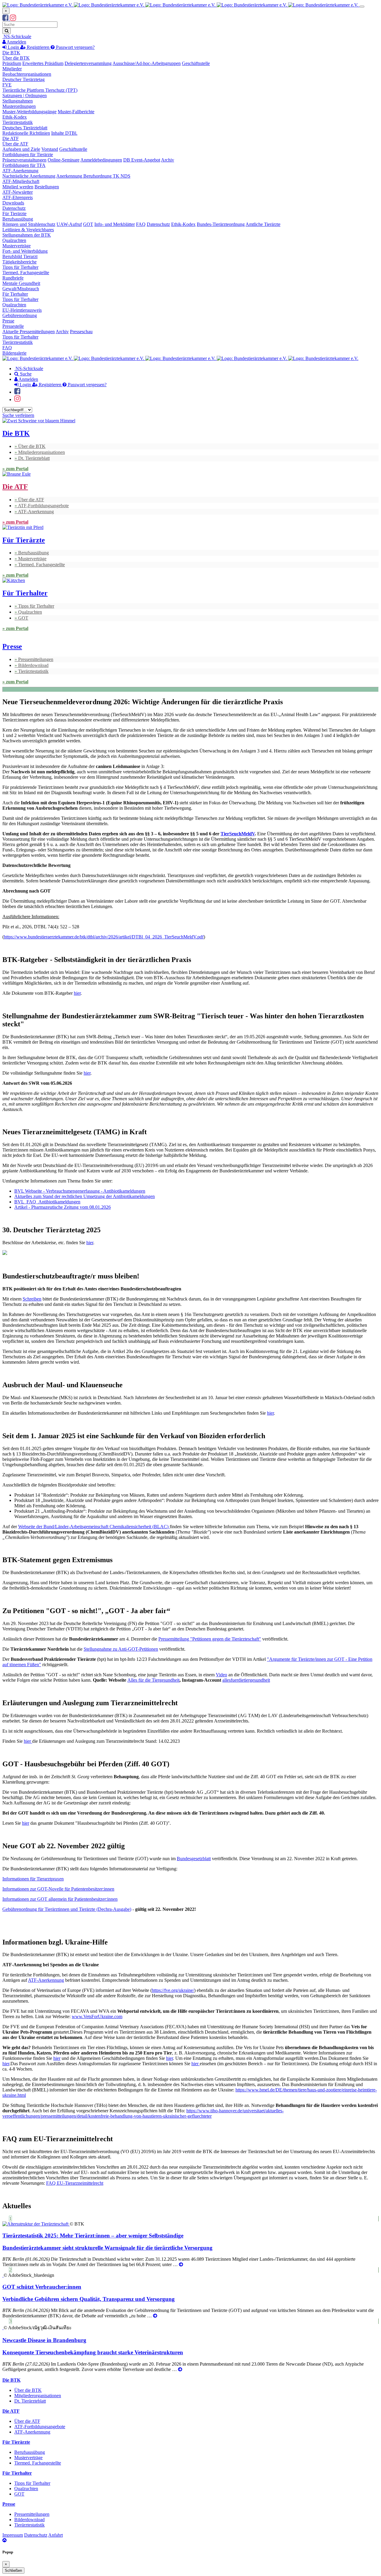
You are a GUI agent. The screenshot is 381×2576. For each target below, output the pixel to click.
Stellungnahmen (18, 101)
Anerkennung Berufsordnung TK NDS (93, 176)
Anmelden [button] (16, 42)
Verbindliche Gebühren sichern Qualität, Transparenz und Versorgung (89, 2299)
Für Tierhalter (15, 294)
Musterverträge (17, 246)
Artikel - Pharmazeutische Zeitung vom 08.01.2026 (63, 1207)
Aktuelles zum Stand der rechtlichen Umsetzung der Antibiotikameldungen (85, 1196)
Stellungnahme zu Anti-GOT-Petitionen (121, 1649)
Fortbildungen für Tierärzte (28, 155)
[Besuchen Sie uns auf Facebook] (6, 19)
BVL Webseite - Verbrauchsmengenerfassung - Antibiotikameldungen (80, 1191)
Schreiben (32, 1299)
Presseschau (81, 332)
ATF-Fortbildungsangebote (43, 506)
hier (77, 993)
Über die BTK (16, 58)
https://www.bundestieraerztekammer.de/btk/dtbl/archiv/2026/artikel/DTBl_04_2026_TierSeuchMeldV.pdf (104, 937)
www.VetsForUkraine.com (97, 2016)
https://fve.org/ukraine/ (173, 1990)
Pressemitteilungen (36, 659)
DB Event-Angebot (142, 160)
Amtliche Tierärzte (263, 224)
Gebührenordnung (20, 315)
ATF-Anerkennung (20, 171)
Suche (25, 374)
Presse (8, 321)
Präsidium (12, 63)
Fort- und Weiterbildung (25, 251)
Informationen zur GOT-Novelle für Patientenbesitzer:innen (58, 1889)
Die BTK (11, 53)
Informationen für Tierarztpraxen (33, 1879)
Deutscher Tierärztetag (24, 79)
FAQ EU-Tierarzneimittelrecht (75, 2183)
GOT (88, 224)
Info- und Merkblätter (115, 224)
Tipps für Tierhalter (20, 267)
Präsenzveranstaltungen (24, 160)
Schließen (13, 2570)
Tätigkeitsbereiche (19, 262)
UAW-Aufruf (69, 224)
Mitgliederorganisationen (42, 452)
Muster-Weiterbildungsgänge (29, 112)
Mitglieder (12, 69)
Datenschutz (14, 208)
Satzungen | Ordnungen (25, 96)
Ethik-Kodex (15, 117)
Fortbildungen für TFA (24, 165)
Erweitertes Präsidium (43, 63)
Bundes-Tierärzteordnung (221, 224)
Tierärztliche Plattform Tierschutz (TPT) (40, 90)
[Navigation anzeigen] (362, 7)
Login (13, 47)
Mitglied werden (18, 187)
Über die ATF (15, 144)
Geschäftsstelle (196, 63)
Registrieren (38, 47)
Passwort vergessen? (75, 47)
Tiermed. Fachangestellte (26, 273)
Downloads (13, 203)
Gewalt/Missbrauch (21, 289)
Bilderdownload (33, 665)
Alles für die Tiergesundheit (153, 1680)
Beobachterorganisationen (27, 74)
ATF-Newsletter (18, 192)
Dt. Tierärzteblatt (34, 458)
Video (221, 1675)
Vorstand (50, 149)
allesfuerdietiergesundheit (246, 1680)
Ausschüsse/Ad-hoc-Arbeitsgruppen (147, 63)
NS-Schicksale (17, 37)
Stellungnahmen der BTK (27, 235)
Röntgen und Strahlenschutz (29, 224)
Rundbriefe (13, 278)
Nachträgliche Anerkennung (29, 176)
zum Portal (17, 469)
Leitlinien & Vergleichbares (28, 230)
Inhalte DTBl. (64, 133)
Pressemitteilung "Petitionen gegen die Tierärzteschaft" (210, 1639)
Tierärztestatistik (18, 122)
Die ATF (11, 138)
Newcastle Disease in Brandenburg (44, 2340)
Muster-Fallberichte (76, 112)
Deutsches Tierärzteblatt (25, 128)
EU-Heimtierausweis (22, 310)
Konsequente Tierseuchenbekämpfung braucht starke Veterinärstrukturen (93, 2352)
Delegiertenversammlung (88, 63)
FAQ (141, 224)
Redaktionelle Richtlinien (26, 133)
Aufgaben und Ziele (21, 149)
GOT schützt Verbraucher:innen (42, 2287)
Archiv (168, 160)
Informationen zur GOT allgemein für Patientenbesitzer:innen (60, 1899)
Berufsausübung (18, 219)
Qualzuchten (14, 240)
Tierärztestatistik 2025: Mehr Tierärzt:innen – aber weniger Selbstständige (93, 2236)
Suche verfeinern (18, 415)
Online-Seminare (64, 160)
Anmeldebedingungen (101, 160)
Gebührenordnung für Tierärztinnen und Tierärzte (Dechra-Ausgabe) (67, 1909)
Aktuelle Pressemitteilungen (29, 332)
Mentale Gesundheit (21, 283)
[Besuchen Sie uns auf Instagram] (13, 19)
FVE (7, 85)
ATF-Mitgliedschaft (21, 181)
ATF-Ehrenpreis (18, 197)
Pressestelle (13, 326)
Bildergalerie (14, 353)
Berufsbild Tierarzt (20, 256)
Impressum (13, 2535)
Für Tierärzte (14, 214)
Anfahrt (56, 2535)
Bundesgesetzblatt (194, 1859)
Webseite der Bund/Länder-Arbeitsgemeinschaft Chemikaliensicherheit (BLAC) (94, 1527)
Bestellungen (47, 187)
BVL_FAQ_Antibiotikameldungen (47, 1202)
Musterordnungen (19, 106)
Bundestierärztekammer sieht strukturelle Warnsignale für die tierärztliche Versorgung (107, 2248)
